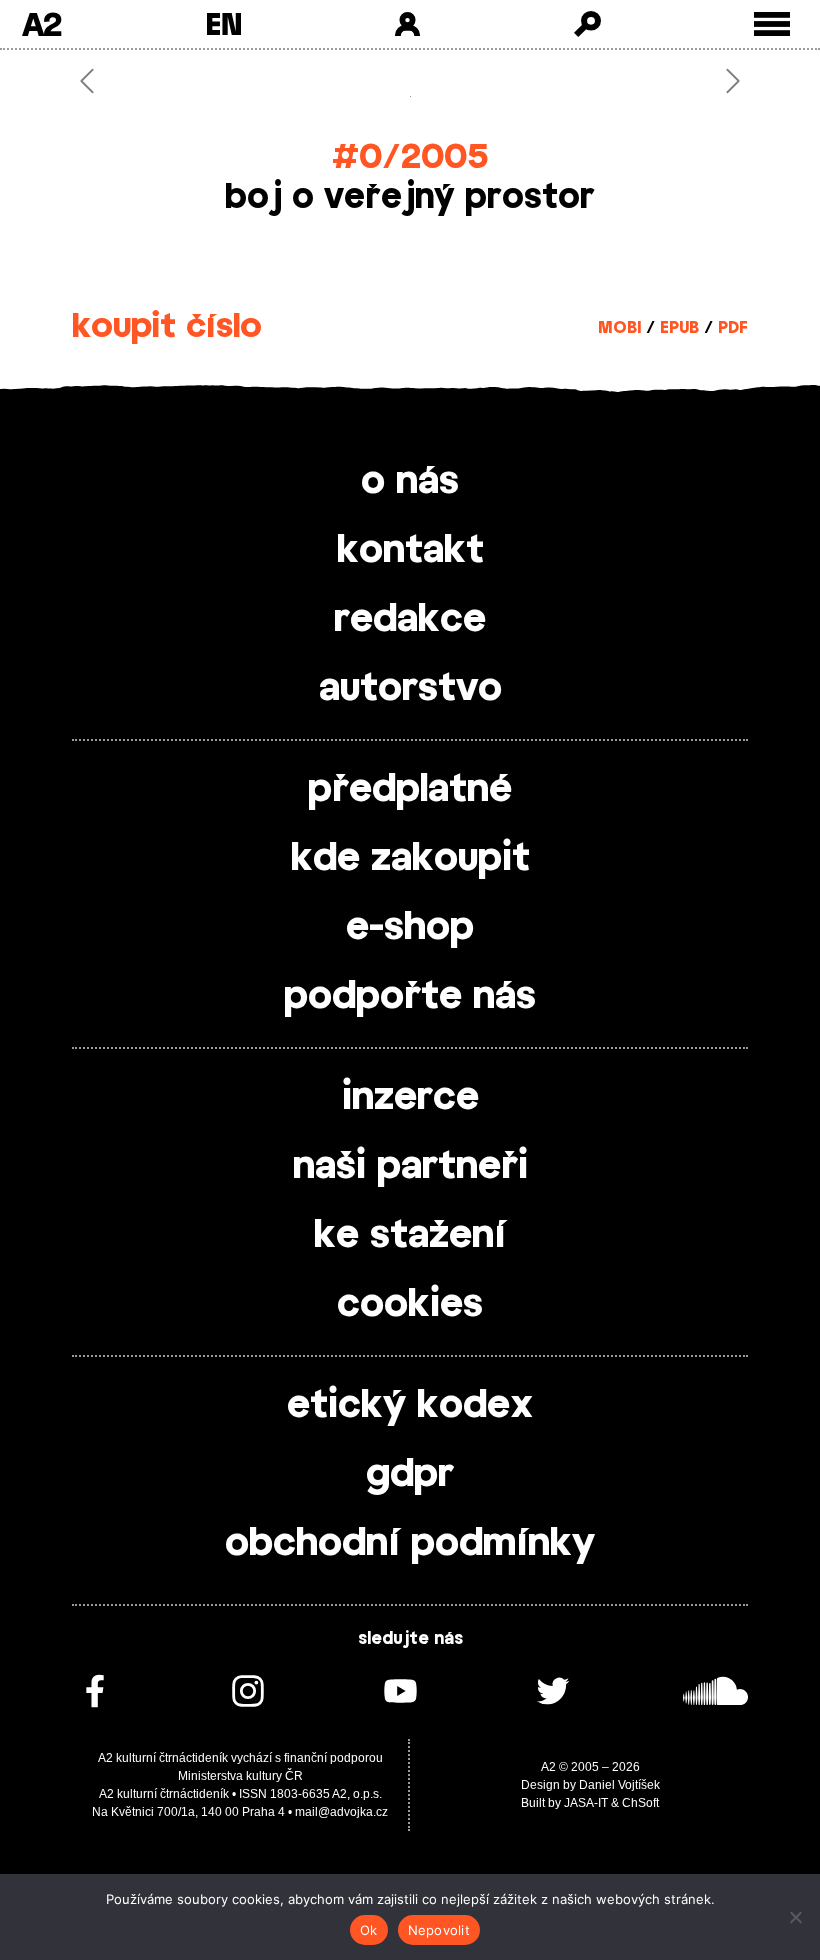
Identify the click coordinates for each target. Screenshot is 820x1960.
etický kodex (410, 1406)
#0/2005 (410, 157)
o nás (410, 482)
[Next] (697, 81)
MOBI (619, 328)
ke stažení (410, 1236)
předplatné (410, 790)
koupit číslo (167, 327)
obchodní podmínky (410, 1544)
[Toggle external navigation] (772, 24)
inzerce (410, 1098)
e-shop (410, 928)
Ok (369, 1930)
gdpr (410, 1475)
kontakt (410, 551)
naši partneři (410, 1167)
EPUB (679, 328)
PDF (733, 328)
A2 (41, 24)
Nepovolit (439, 1930)
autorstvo (410, 689)
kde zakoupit (410, 859)
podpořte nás (410, 997)
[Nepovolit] (795, 1917)
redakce (410, 620)
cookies (410, 1305)
